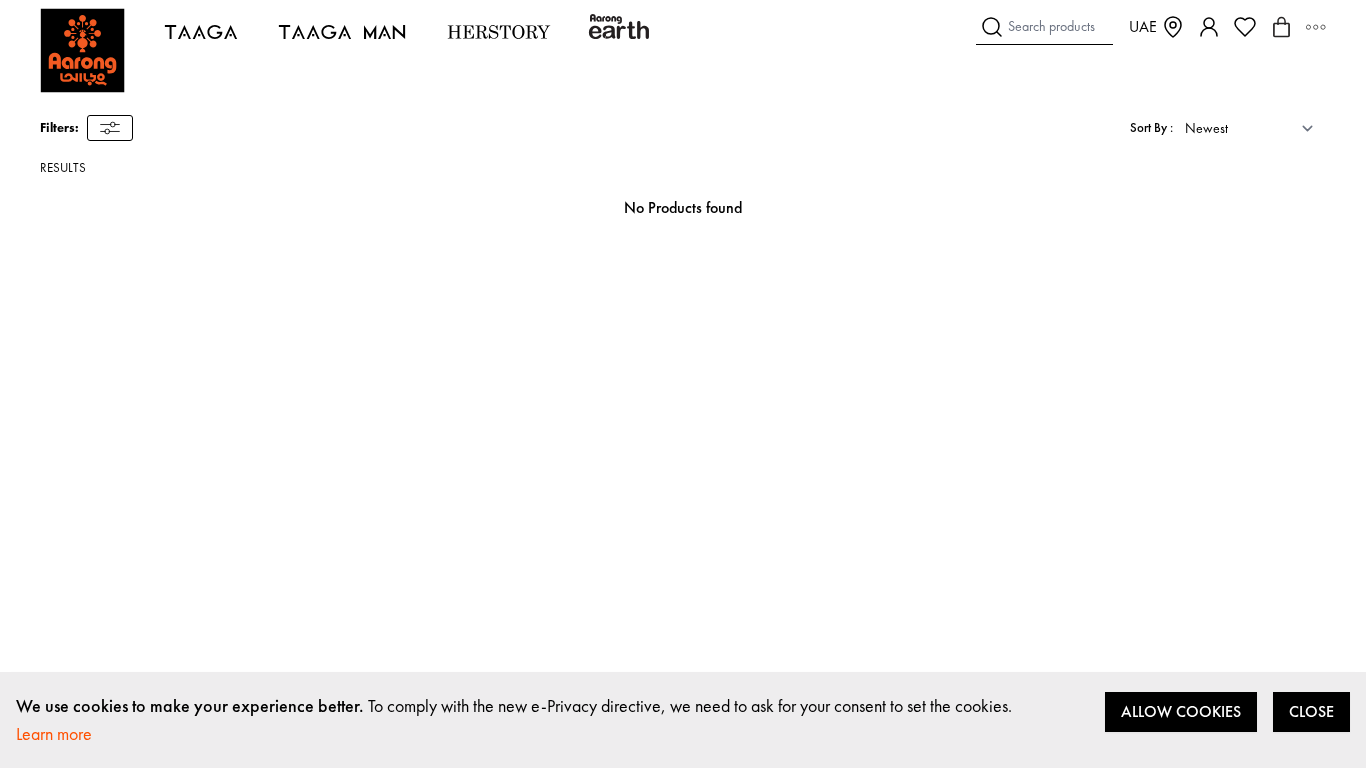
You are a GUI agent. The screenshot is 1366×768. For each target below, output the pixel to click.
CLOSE (1311, 711)
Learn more (54, 733)
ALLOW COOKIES (1181, 711)
